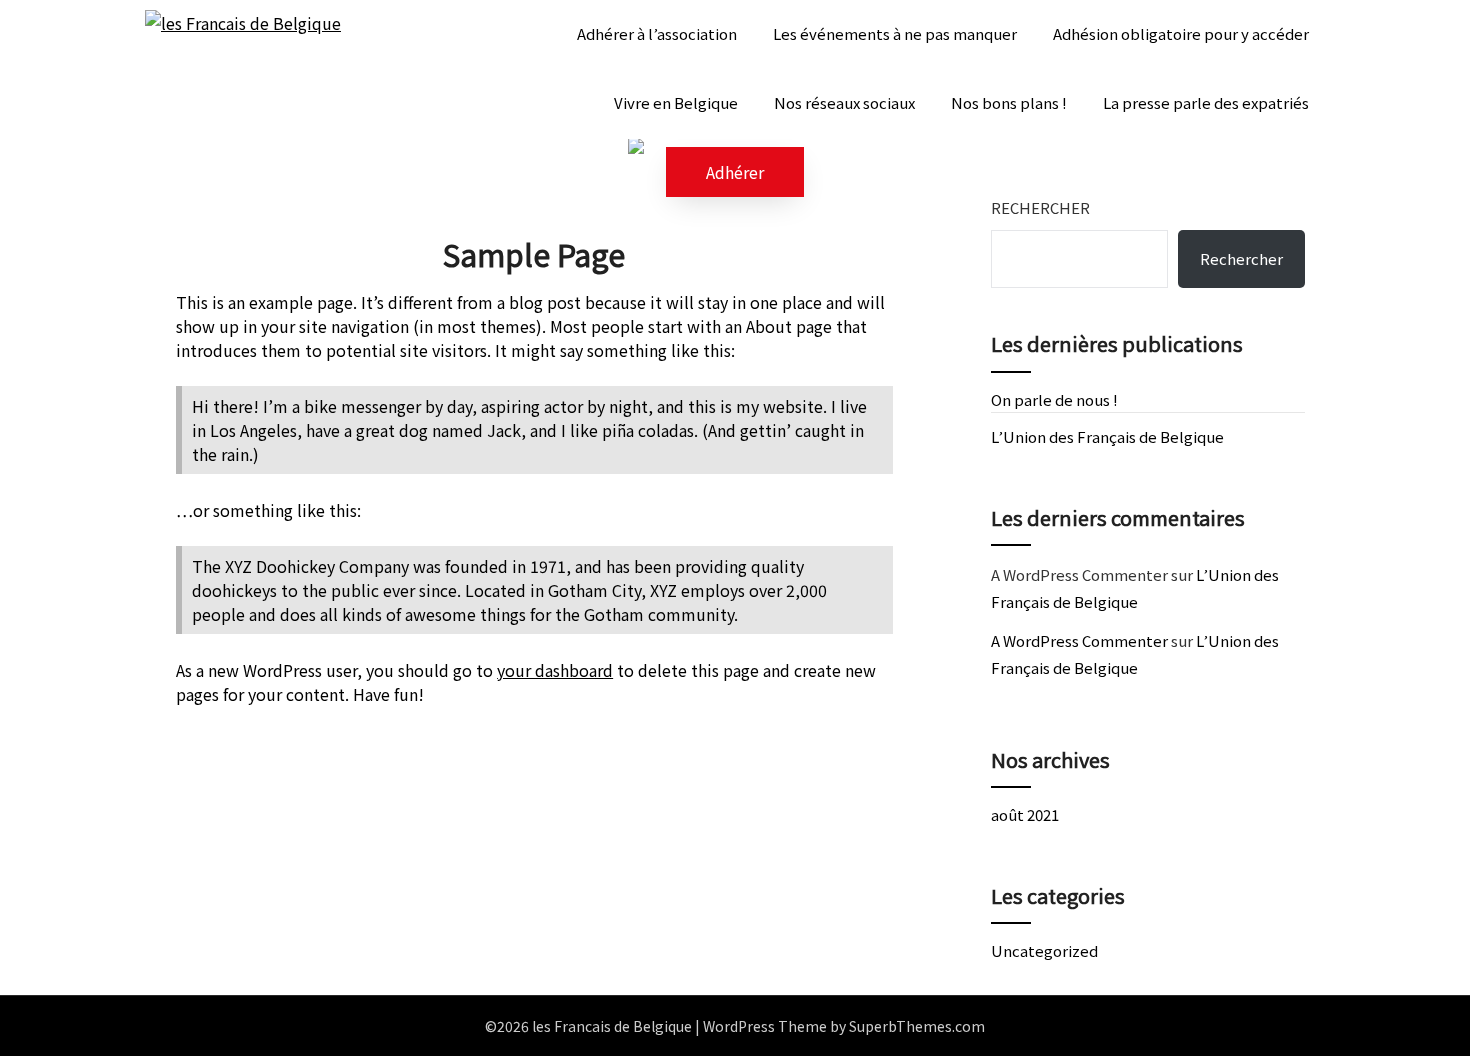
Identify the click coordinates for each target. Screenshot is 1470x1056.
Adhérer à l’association (657, 33)
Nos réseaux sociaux (844, 102)
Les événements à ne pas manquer (895, 33)
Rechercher (1040, 207)
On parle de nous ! (1054, 399)
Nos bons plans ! (1009, 102)
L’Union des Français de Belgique (1107, 436)
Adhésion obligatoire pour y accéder (1181, 33)
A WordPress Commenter (1079, 640)
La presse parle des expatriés (1206, 102)
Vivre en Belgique (676, 102)
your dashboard (555, 670)
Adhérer (735, 172)
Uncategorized (1044, 950)
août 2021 (1025, 814)
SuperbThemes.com (917, 1026)
